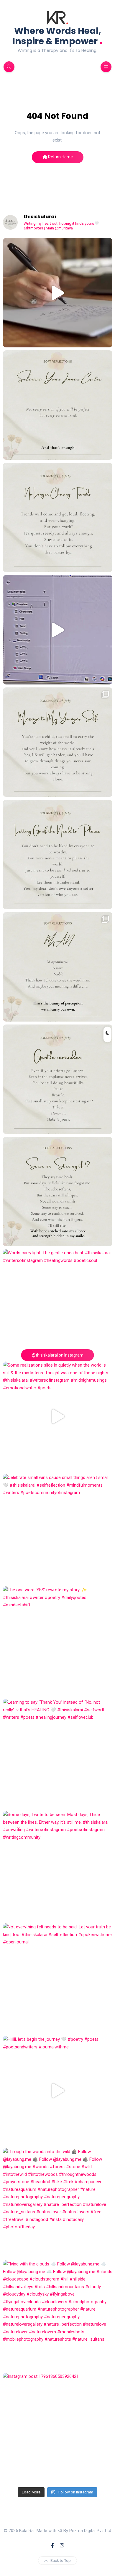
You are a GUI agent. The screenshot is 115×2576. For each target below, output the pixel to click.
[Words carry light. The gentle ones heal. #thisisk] (58, 1304)
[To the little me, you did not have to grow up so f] (58, 742)
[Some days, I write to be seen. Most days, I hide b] (58, 1866)
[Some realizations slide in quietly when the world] (58, 1416)
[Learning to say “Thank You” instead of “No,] (58, 1753)
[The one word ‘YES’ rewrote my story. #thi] (58, 1641)
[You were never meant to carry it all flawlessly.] (58, 405)
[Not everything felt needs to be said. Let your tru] (58, 1978)
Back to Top (61, 2561)
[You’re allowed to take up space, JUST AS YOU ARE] (58, 854)
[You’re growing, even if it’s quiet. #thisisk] (58, 1079)
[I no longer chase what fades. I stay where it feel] (58, 517)
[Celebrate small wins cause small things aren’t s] (58, 1529)
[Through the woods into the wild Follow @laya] (58, 2203)
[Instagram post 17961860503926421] (58, 2428)
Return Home (60, 157)
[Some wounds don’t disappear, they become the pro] (58, 1192)
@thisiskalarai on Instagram (58, 1355)
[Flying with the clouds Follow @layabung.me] (58, 2315)
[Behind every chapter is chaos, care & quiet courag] (58, 293)
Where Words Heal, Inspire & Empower (58, 36)
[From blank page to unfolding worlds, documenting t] (58, 630)
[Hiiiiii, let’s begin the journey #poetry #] (58, 2090)
